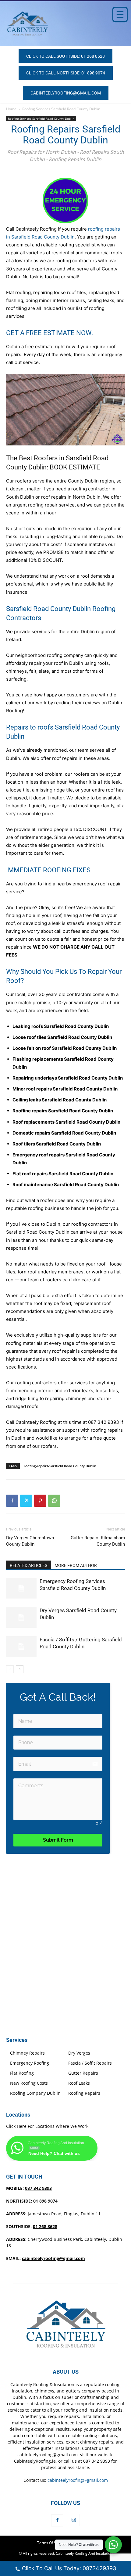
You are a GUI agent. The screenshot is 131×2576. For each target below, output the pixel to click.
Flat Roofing (22, 2073)
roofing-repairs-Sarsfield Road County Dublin (60, 1466)
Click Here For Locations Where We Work (47, 2126)
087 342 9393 (104, 1422)
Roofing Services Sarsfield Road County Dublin (61, 109)
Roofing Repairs (84, 2093)
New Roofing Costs (29, 2083)
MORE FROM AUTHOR (76, 1565)
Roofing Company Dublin (35, 2093)
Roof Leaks (79, 2083)
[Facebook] (12, 1501)
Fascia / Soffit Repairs (90, 2063)
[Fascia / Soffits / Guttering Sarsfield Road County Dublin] (21, 1647)
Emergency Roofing (30, 2063)
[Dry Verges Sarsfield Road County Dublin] (21, 1618)
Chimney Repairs (27, 2053)
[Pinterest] (40, 1501)
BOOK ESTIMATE (75, 467)
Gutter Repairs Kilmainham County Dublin (98, 1541)
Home (11, 109)
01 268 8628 (45, 2226)
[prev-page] (10, 1669)
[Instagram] (74, 2520)
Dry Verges (79, 2053)
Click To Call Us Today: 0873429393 (69, 2568)
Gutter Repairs (83, 2073)
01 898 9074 (45, 2201)
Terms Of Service (52, 2543)
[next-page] (20, 1669)
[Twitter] (26, 1501)
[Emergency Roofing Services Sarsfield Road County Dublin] (21, 1588)
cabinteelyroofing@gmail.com (53, 2258)
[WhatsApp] (54, 1501)
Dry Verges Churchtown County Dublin (30, 1541)
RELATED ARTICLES (28, 1565)
